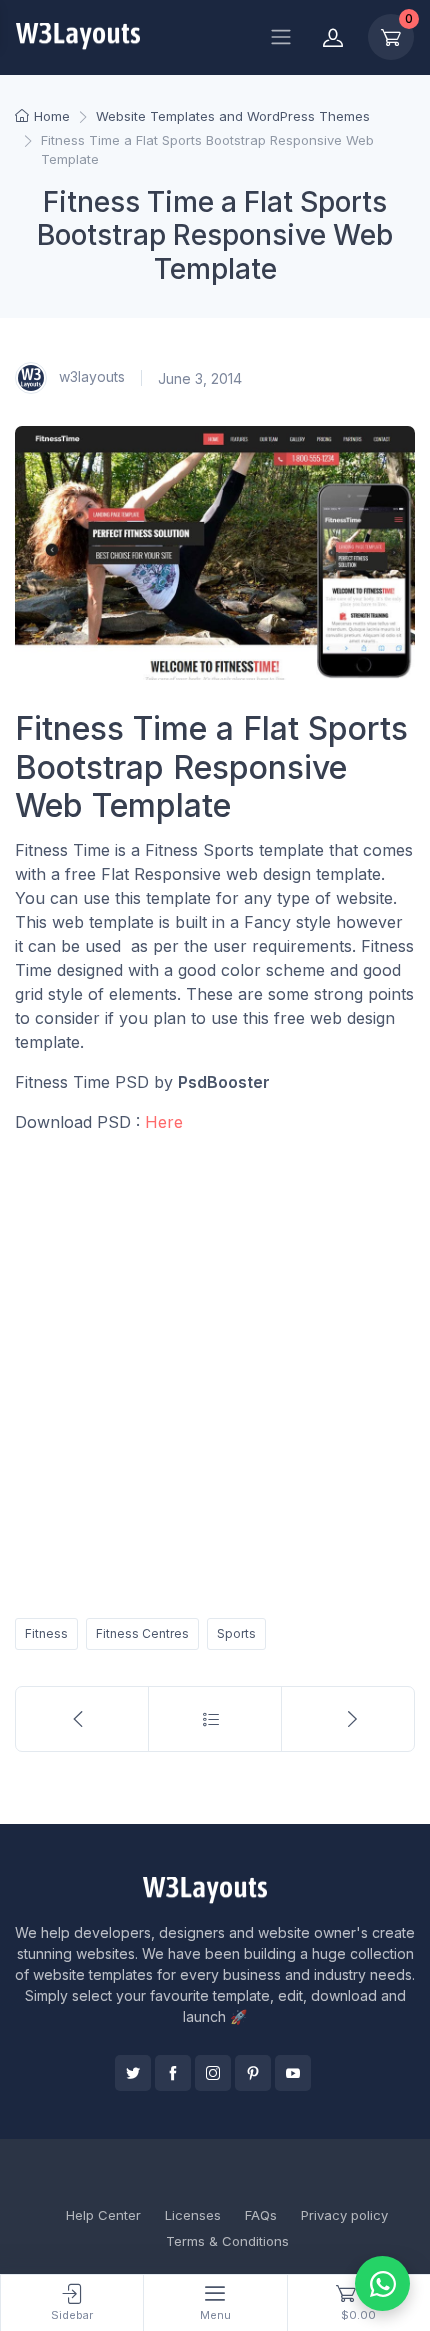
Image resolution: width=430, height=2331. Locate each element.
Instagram (213, 2073)
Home (52, 116)
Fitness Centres (142, 1633)
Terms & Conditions (227, 2241)
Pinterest (253, 2073)
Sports (236, 1633)
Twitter (133, 2073)
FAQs (261, 2215)
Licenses (193, 2215)
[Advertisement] (215, 1372)
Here (164, 1122)
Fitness (46, 1633)
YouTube (293, 2073)
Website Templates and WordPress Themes (233, 116)
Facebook (173, 2073)
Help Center (103, 2215)
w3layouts (90, 376)
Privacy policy (344, 2215)
